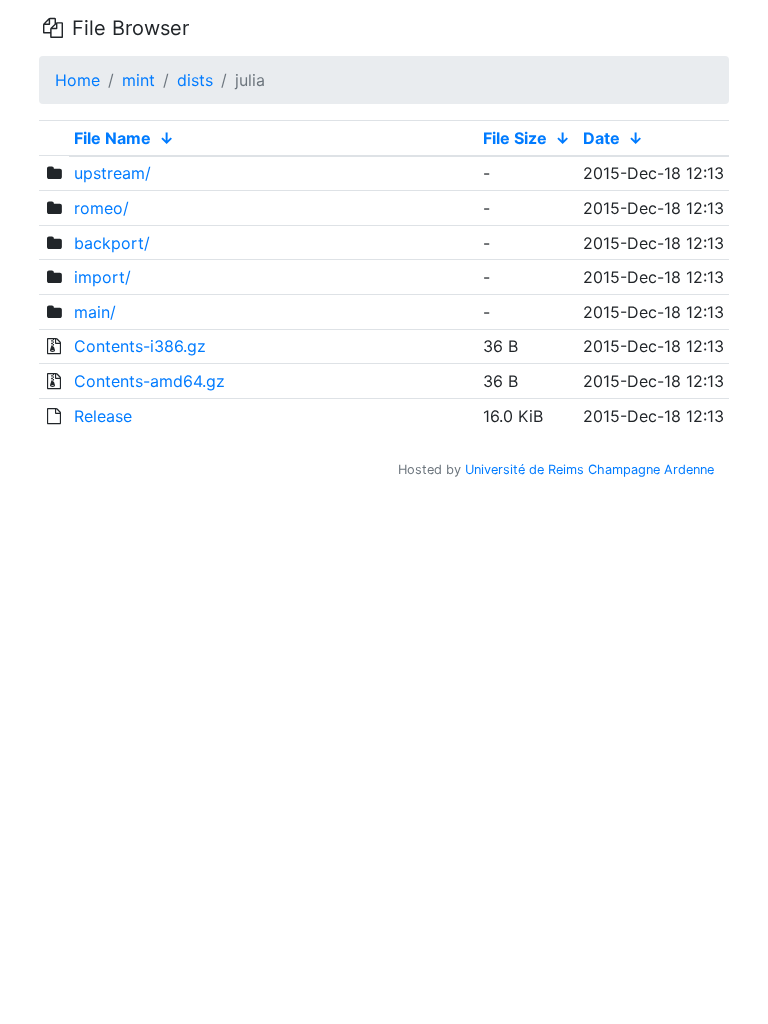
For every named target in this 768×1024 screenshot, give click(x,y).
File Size (515, 138)
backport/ (112, 243)
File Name (112, 138)
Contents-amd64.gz (149, 381)
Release (103, 416)
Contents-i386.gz (140, 346)
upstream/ (112, 173)
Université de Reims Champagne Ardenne (589, 469)
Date (601, 138)
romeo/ (101, 208)
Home (77, 80)
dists (195, 80)
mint (138, 80)
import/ (102, 277)
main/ (95, 312)
